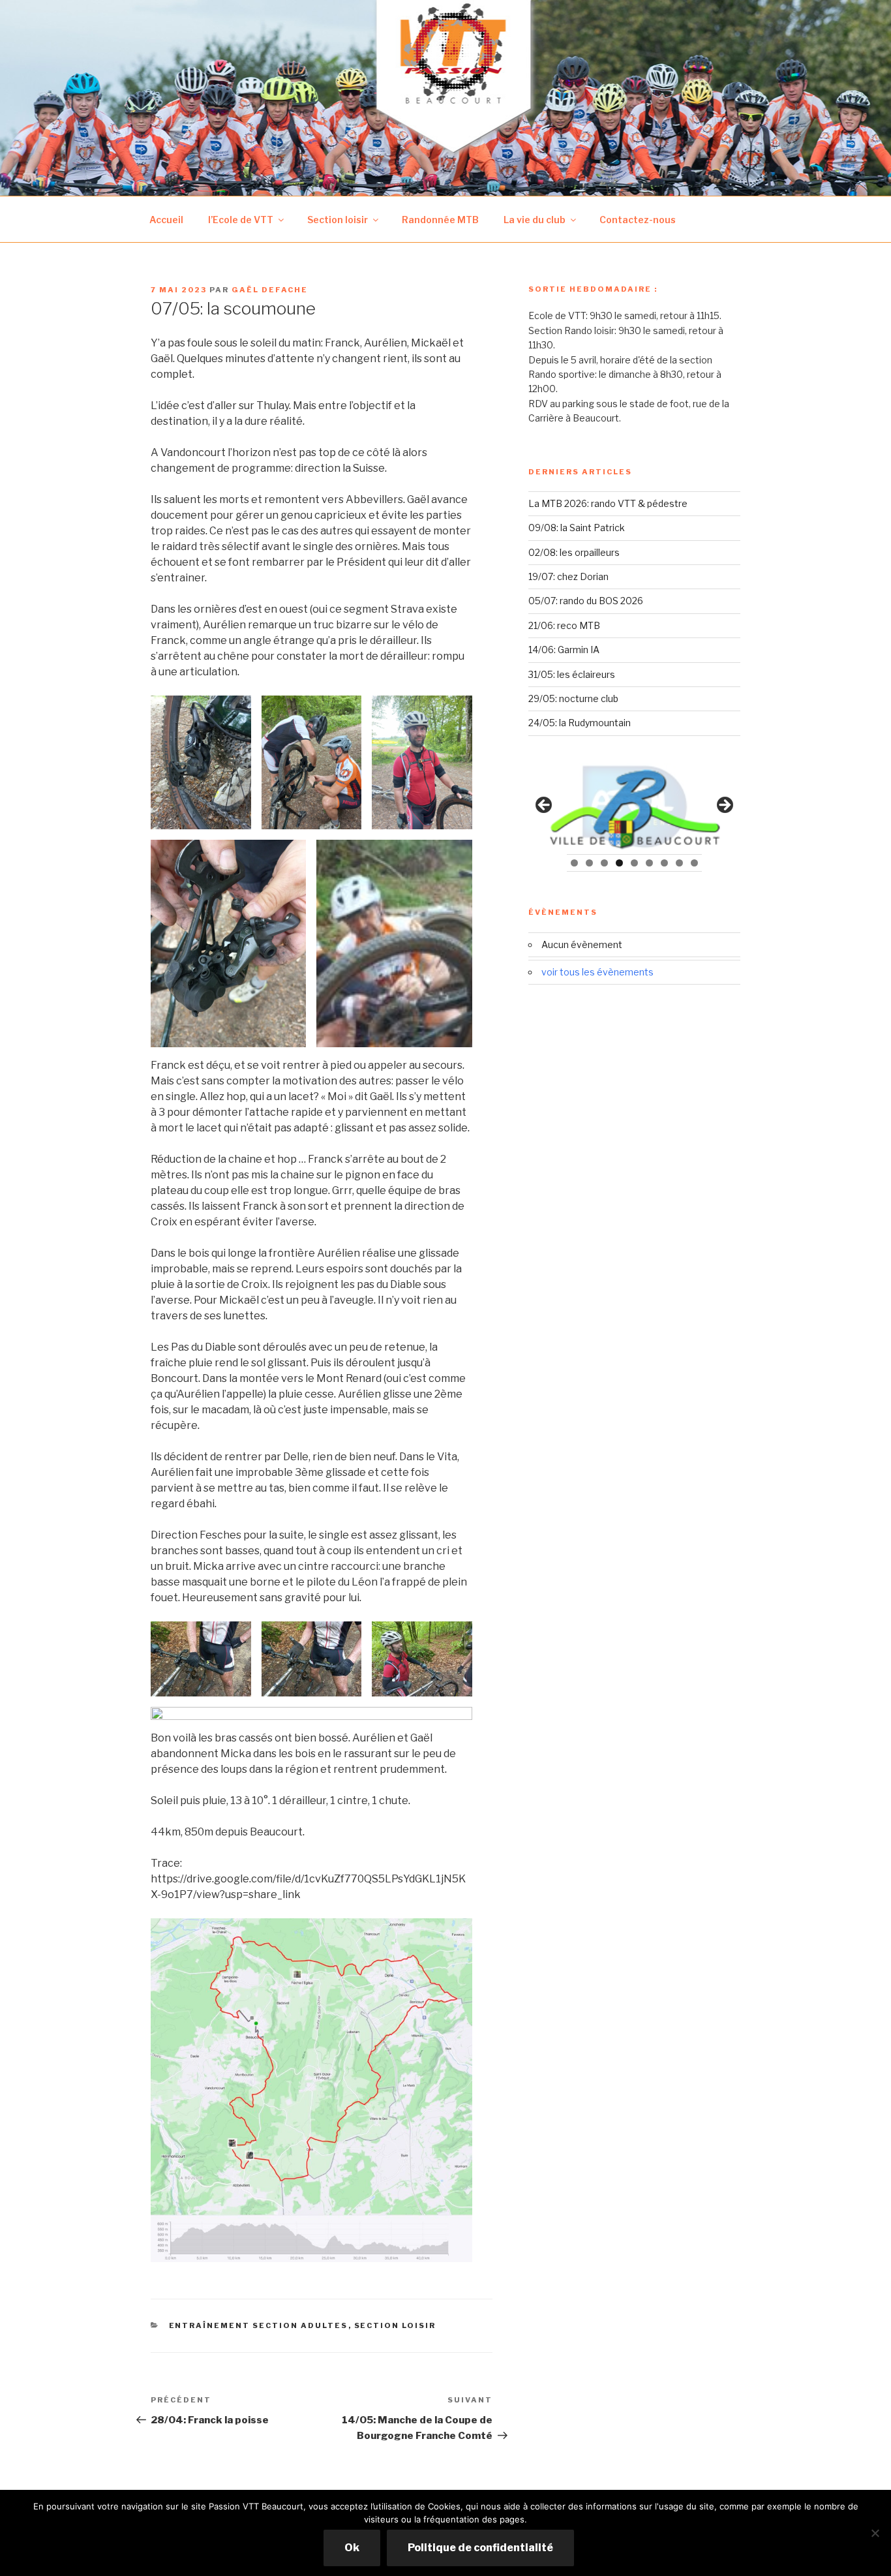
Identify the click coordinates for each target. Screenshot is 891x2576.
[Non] (875, 2533)
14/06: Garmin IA (564, 650)
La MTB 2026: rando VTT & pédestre (608, 503)
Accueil (166, 220)
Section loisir (338, 220)
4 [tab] (619, 863)
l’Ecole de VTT (241, 220)
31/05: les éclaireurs (572, 674)
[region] (634, 809)
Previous (545, 806)
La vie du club (535, 220)
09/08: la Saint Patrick (577, 528)
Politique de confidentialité (480, 2548)
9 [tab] (694, 863)
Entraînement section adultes (259, 2325)
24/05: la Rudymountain (580, 723)
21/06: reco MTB (564, 625)
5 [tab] (634, 863)
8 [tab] (679, 863)
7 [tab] (664, 863)
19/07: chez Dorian (568, 576)
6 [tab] (649, 863)
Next (724, 806)
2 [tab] (589, 863)
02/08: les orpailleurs (574, 552)
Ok (352, 2548)
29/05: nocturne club (573, 698)
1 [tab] (574, 863)
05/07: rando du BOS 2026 (586, 601)
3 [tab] (604, 863)
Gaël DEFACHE (270, 290)
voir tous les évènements (597, 972)
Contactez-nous (638, 220)
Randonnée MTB (440, 220)
